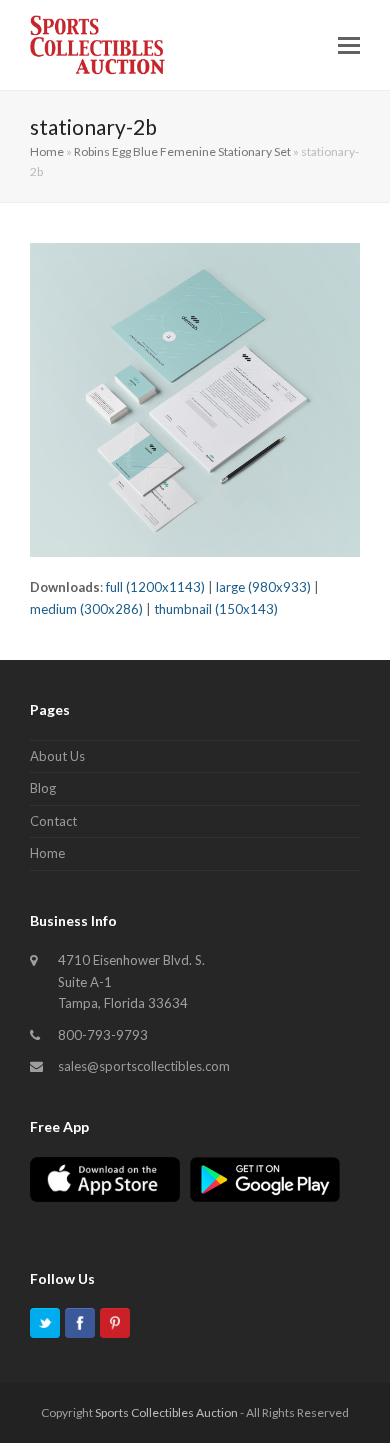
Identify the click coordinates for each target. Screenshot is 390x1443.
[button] (349, 45)
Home (47, 151)
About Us (57, 756)
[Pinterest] (115, 1327)
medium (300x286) (86, 609)
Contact (53, 821)
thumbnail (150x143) (216, 609)
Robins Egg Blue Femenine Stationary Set (182, 151)
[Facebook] (80, 1327)
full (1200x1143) (155, 587)
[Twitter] (45, 1327)
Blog (43, 788)
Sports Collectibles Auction (166, 1412)
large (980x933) (263, 587)
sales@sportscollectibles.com (144, 1066)
